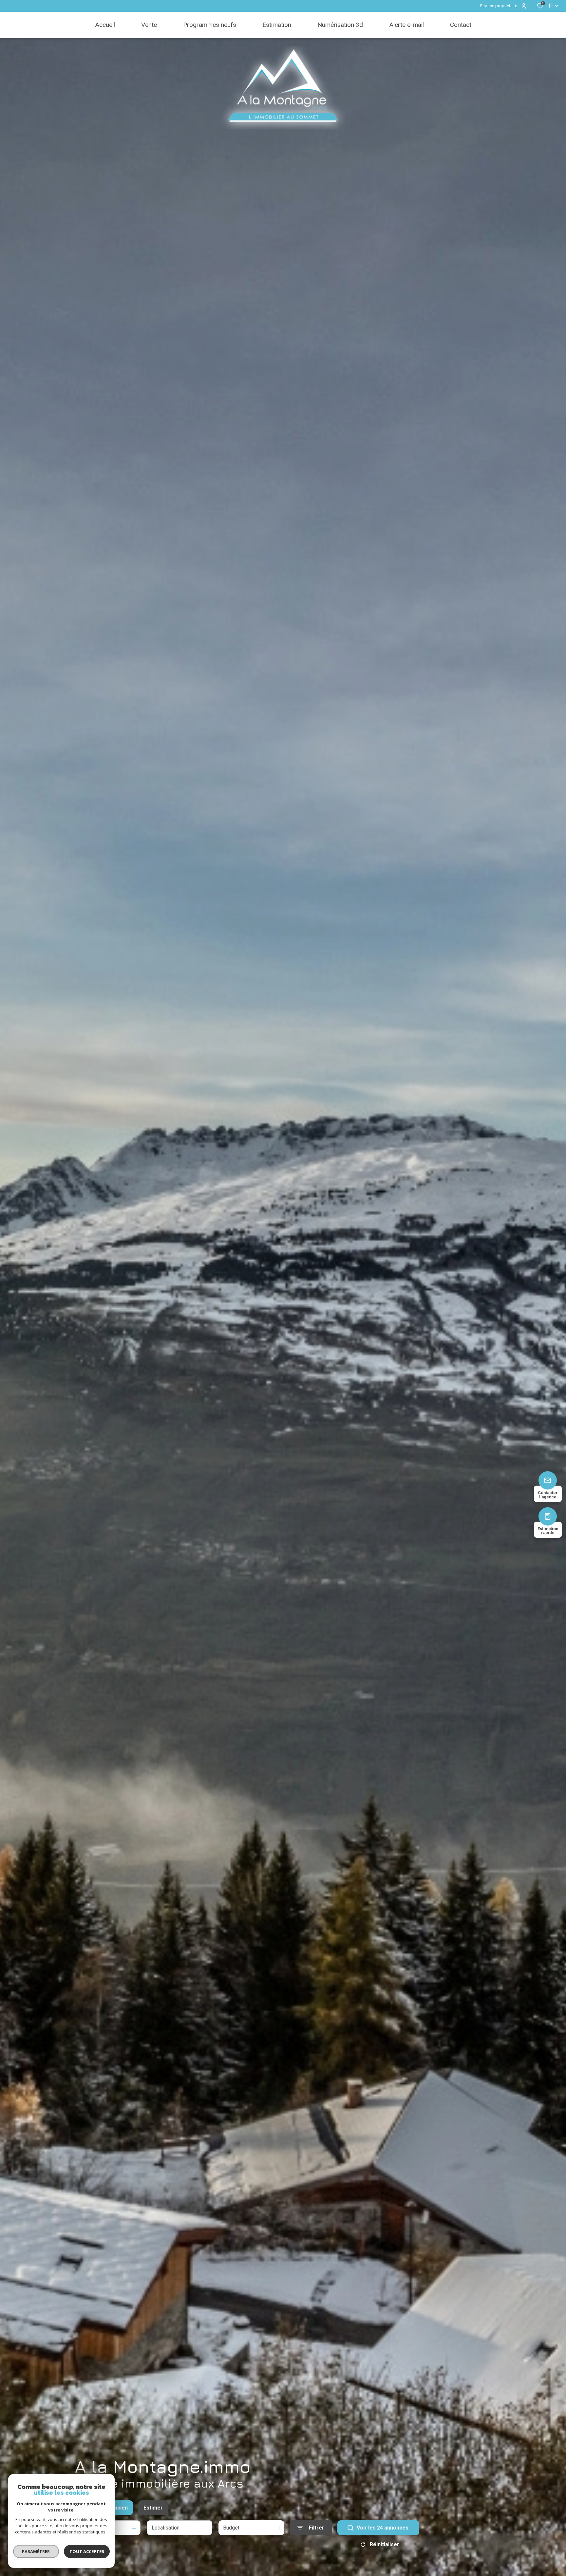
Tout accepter (87, 2551)
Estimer (153, 2508)
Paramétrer (36, 2551)
